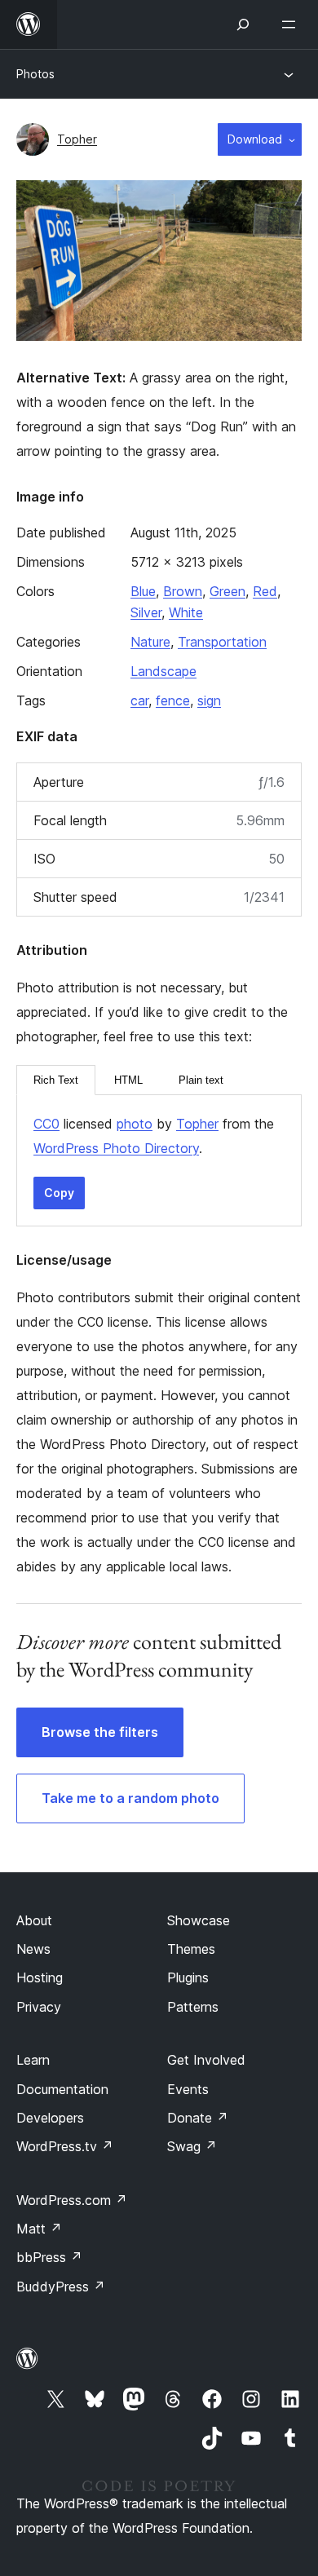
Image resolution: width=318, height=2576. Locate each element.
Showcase (199, 1920)
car (139, 700)
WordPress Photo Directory (116, 1148)
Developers (50, 2118)
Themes (191, 1949)
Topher (77, 139)
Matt (39, 2229)
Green (227, 591)
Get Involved (206, 2060)
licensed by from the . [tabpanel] (154, 1136)
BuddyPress (61, 2287)
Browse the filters (100, 1732)
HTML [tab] (128, 1080)
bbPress (49, 2257)
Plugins (188, 1977)
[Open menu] (292, 24)
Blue (143, 591)
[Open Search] (243, 24)
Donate (198, 2118)
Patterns (193, 2007)
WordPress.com (72, 2200)
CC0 (46, 1124)
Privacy (39, 2007)
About (34, 1920)
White (186, 612)
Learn (33, 2060)
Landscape (163, 671)
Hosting (40, 1977)
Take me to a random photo (130, 1798)
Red (265, 591)
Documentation (62, 2089)
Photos (35, 74)
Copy (59, 1193)
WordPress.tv (65, 2146)
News (33, 1949)
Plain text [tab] (201, 1080)
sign (209, 700)
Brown (183, 591)
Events (188, 2089)
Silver (146, 612)
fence (173, 700)
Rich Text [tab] (56, 1080)
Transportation (222, 642)
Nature (150, 642)
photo (135, 1124)
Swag (192, 2146)
